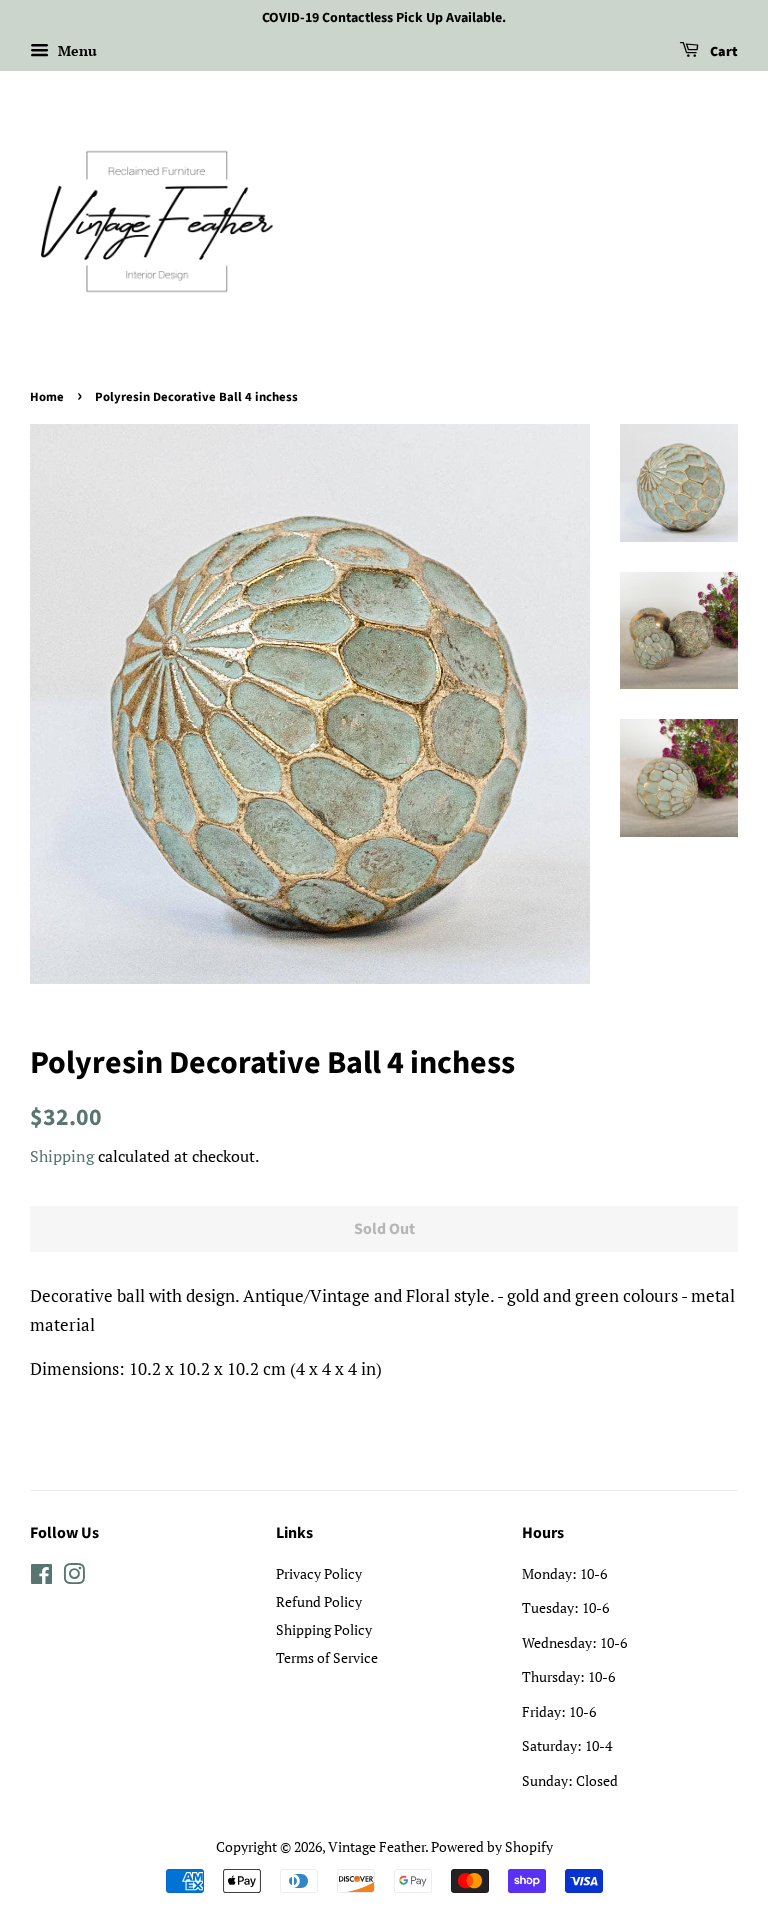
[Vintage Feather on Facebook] (41, 1577)
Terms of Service (327, 1657)
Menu (75, 50)
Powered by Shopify (492, 1846)
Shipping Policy (324, 1629)
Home (47, 397)
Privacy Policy (319, 1573)
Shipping (62, 1156)
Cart (722, 52)
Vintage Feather (376, 1846)
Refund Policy (319, 1601)
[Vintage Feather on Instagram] (74, 1577)
